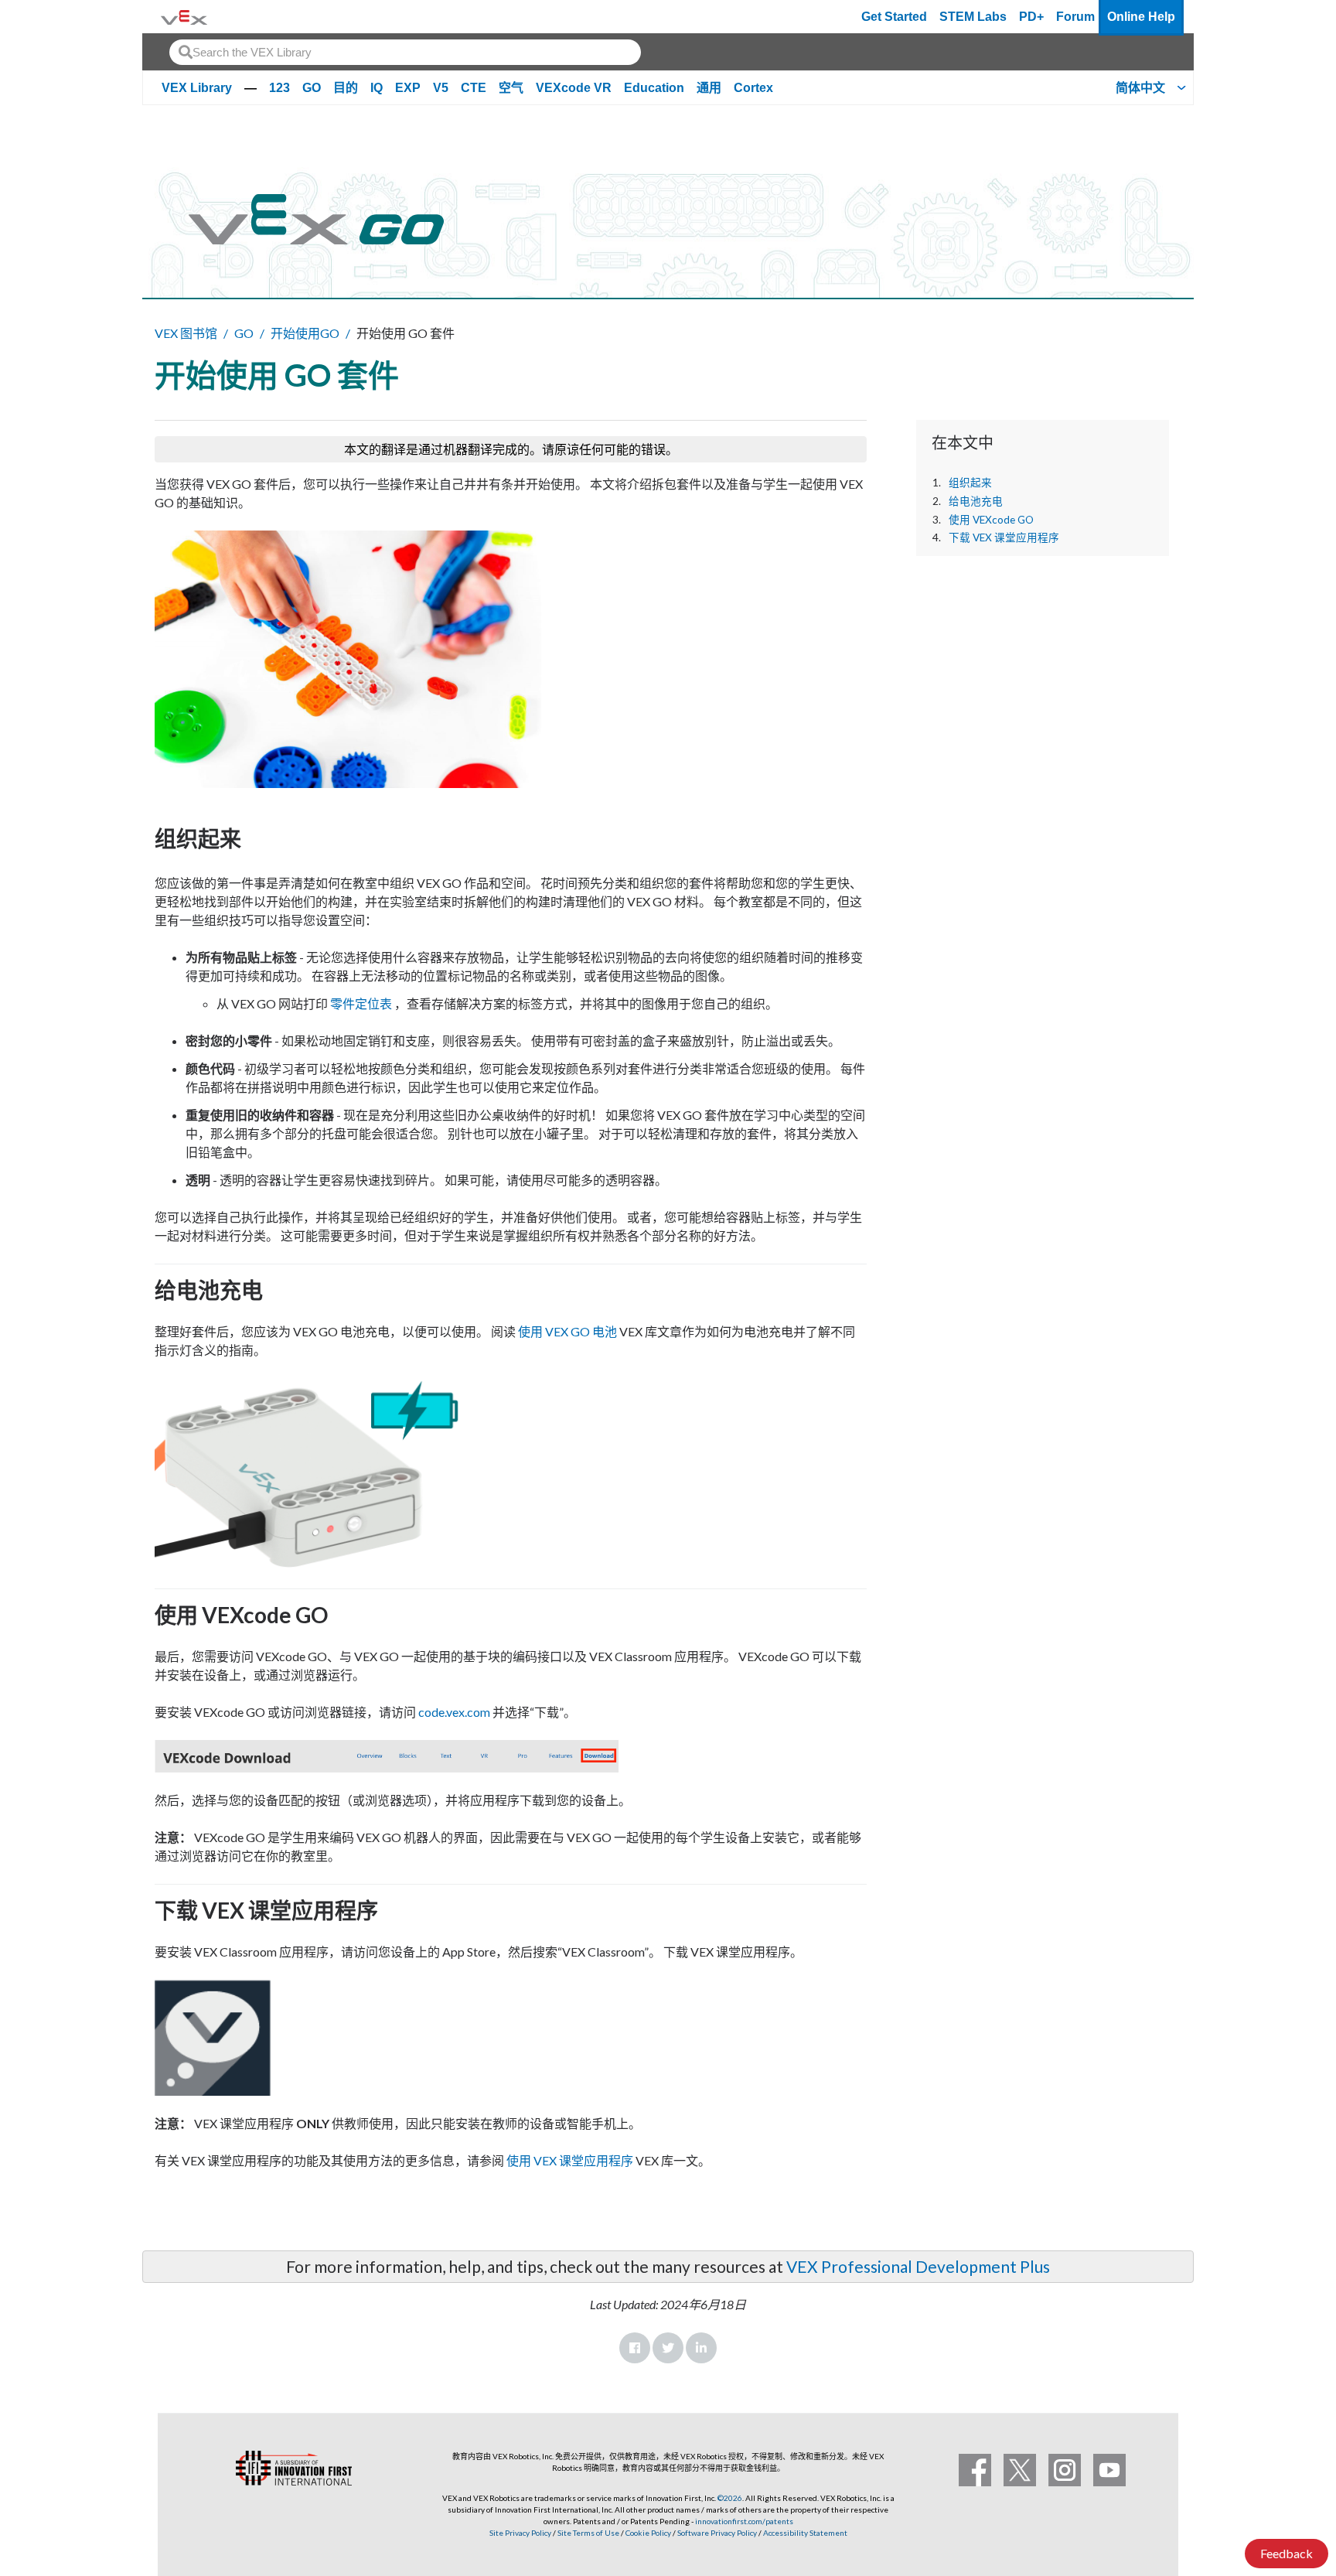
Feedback (1287, 2553)
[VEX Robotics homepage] (184, 17)
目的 (346, 88)
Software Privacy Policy (717, 2533)
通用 (709, 88)
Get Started (894, 17)
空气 (511, 88)
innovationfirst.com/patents (744, 2521)
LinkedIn (701, 2348)
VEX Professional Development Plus (918, 2266)
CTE (474, 88)
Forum (1075, 17)
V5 (441, 88)
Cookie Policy (648, 2533)
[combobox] (405, 52)
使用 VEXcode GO (991, 520)
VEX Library (197, 88)
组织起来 (970, 483)
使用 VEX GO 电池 (567, 1331)
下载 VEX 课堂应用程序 (1004, 537)
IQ (377, 88)
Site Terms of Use (588, 2533)
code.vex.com (454, 1712)
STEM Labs (973, 17)
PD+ (1031, 17)
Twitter (668, 2348)
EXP (408, 88)
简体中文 (1140, 88)
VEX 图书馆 (186, 333)
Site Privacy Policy (520, 2533)
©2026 (730, 2498)
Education (654, 88)
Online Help (1141, 17)
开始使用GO (305, 333)
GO (312, 88)
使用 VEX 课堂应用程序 (570, 2160)
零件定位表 (361, 1003)
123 (279, 88)
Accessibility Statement (805, 2533)
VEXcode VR (574, 88)
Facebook (635, 2348)
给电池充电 (976, 501)
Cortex (753, 88)
